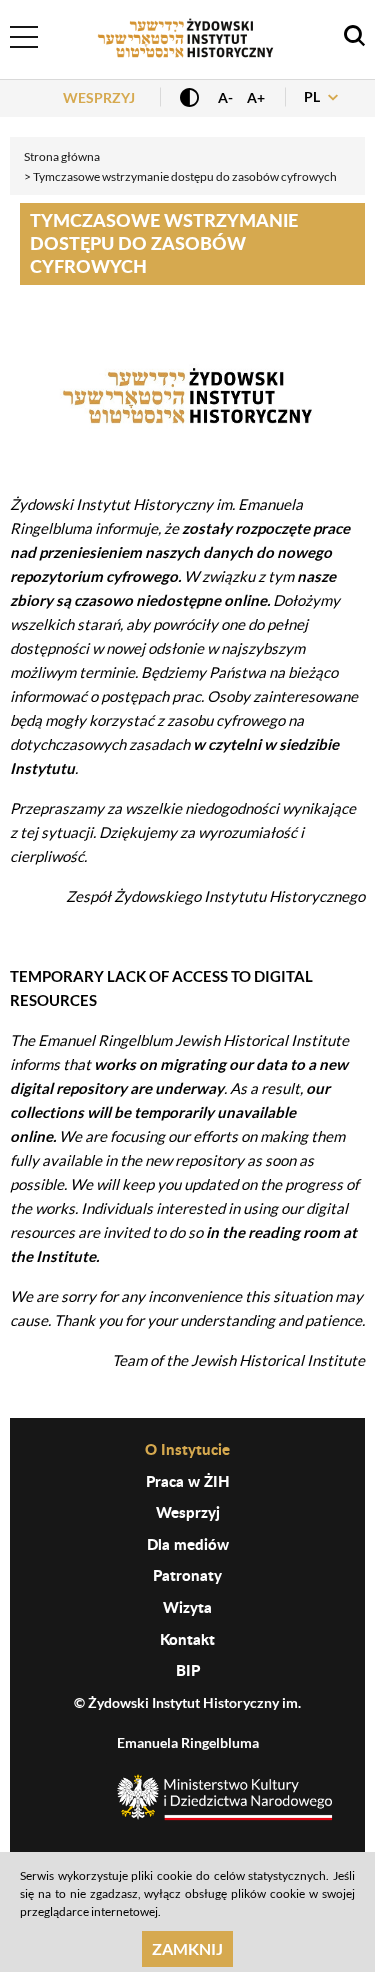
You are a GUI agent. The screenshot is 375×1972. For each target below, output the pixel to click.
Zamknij (187, 1948)
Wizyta (187, 1607)
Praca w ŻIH (188, 1481)
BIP (188, 1670)
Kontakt (187, 1639)
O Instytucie (187, 1449)
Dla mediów (188, 1544)
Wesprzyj (99, 97)
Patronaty (187, 1575)
